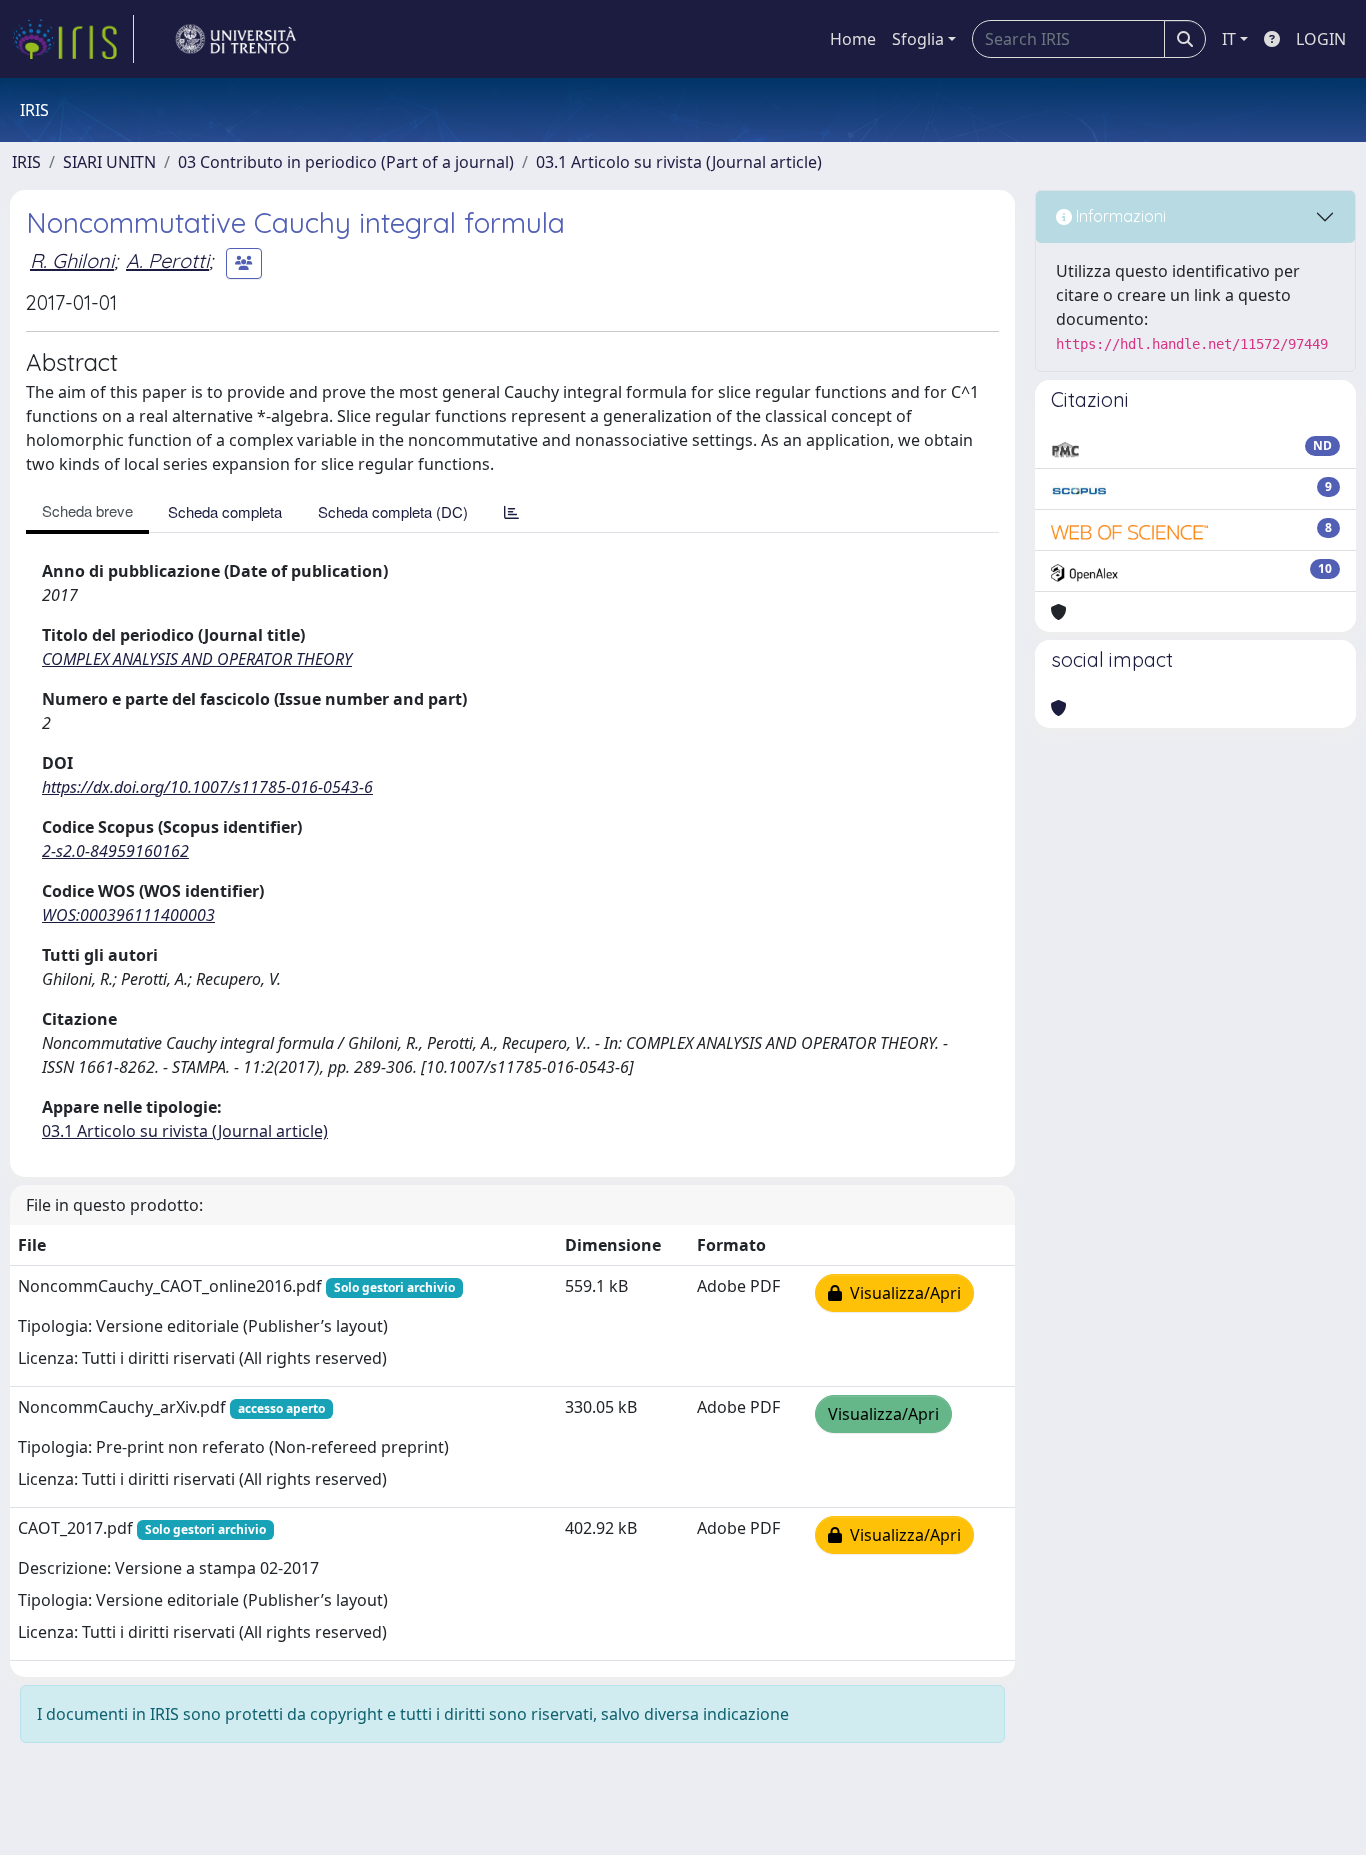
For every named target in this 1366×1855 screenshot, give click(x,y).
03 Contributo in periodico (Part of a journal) (346, 162)
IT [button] (1229, 39)
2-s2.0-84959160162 (115, 851)
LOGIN (1321, 39)
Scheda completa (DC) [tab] (393, 511)
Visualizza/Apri (901, 1293)
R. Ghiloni (72, 260)
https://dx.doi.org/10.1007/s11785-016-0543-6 (207, 787)
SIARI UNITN (109, 162)
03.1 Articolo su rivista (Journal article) (679, 162)
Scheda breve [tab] (87, 510)
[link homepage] (73, 39)
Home (853, 39)
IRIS (26, 162)
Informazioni (1119, 216)
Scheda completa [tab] (225, 511)
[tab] (511, 511)
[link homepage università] (236, 39)
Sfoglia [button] (918, 39)
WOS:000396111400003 (128, 915)
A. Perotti (167, 260)
